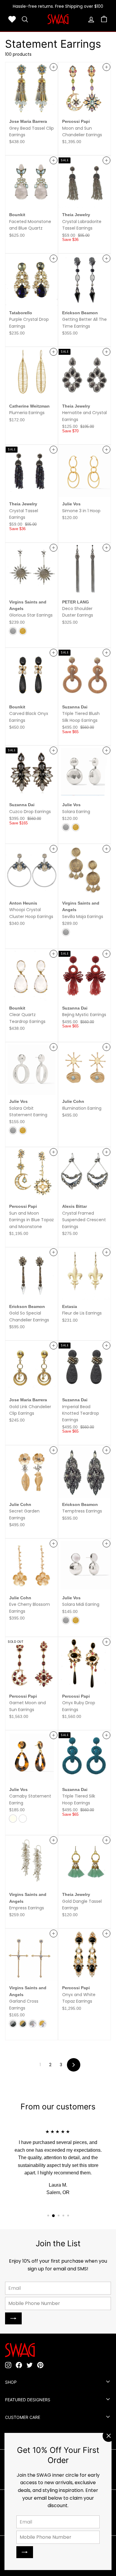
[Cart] (104, 19)
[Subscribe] (25, 2552)
